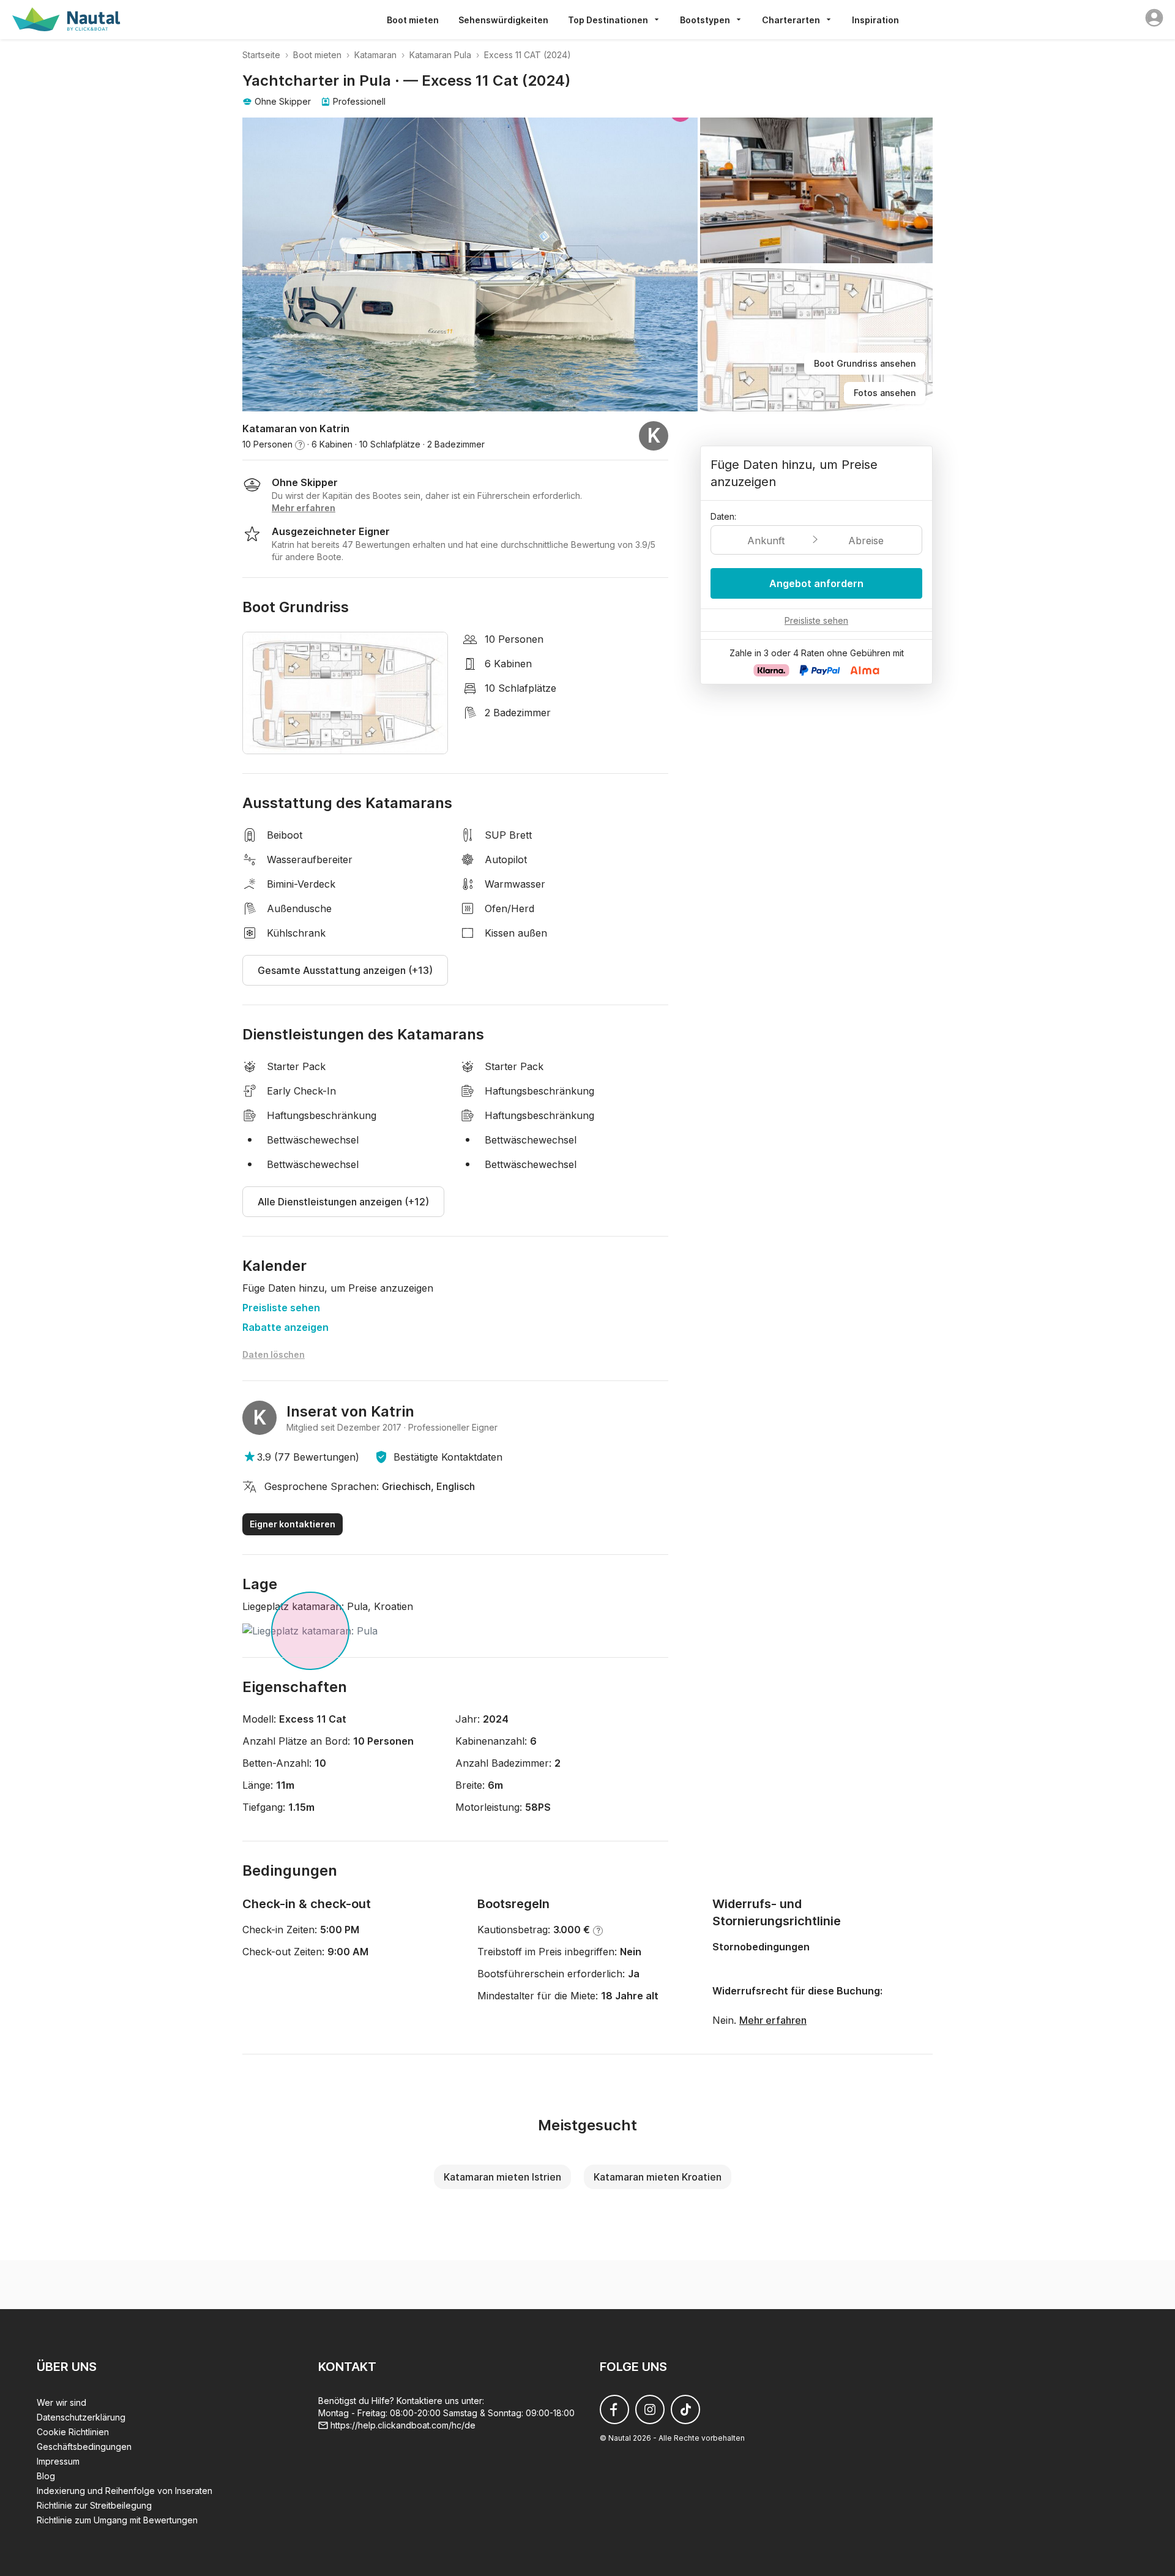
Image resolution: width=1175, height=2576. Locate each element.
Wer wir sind (62, 2402)
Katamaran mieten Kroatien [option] (658, 2177)
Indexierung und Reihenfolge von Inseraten (125, 2491)
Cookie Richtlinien (73, 2432)
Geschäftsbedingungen (84, 2447)
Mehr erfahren (773, 2020)
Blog (46, 2476)
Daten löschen (274, 1354)
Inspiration (875, 20)
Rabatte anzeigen (285, 1327)
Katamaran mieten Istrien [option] (502, 2177)
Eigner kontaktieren (293, 1524)
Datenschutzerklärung (81, 2417)
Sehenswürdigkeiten (503, 20)
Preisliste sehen (281, 1308)
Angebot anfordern (816, 583)
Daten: (723, 516)
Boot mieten (413, 20)
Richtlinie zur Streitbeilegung (94, 2505)
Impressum (58, 2461)
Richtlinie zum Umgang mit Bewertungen (117, 2520)
